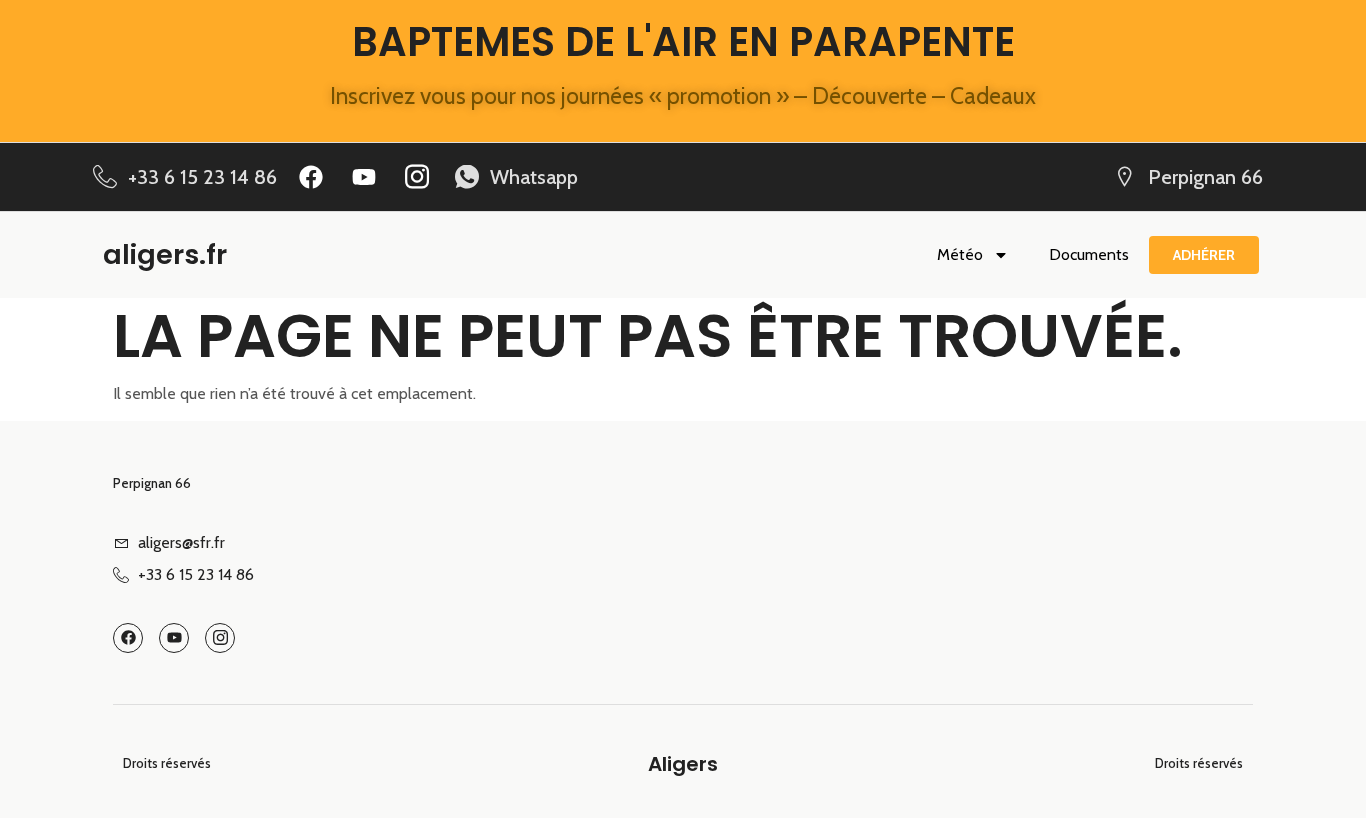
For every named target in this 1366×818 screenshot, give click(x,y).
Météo (960, 254)
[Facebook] (311, 177)
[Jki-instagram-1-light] (417, 177)
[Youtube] (364, 177)
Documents (1089, 254)
